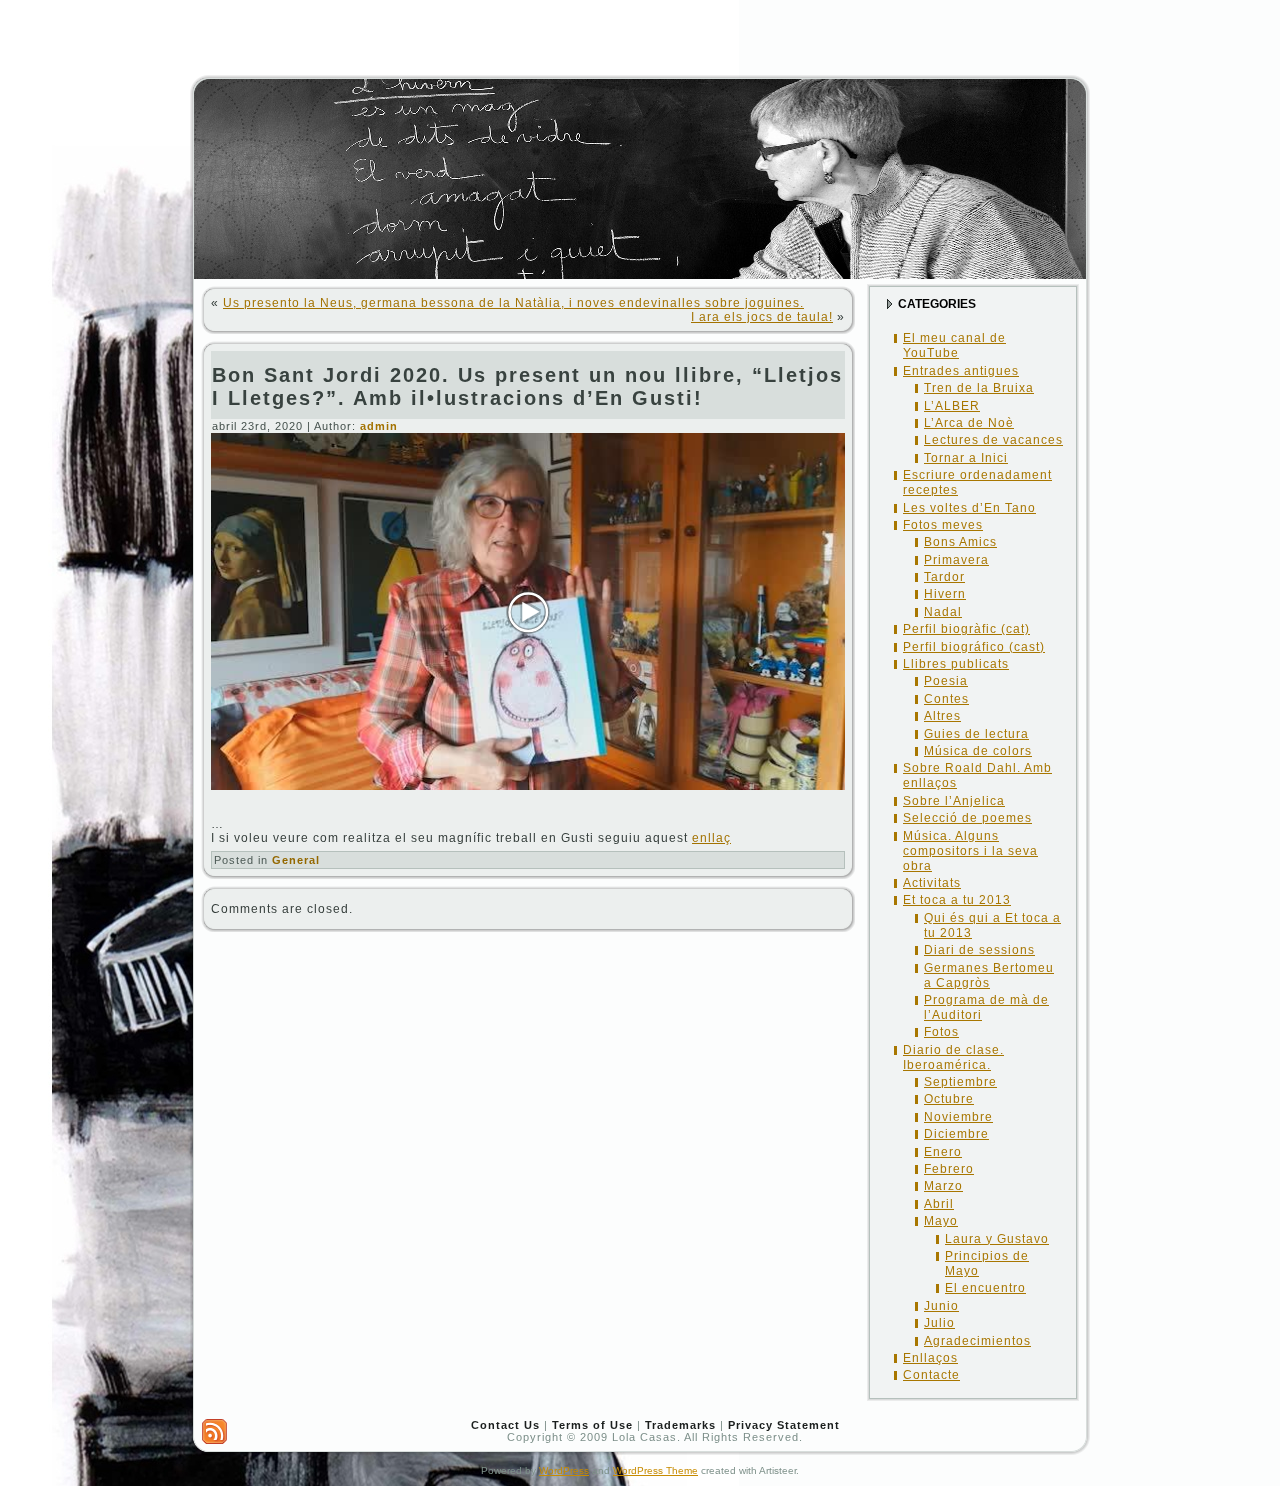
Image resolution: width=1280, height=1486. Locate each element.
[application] (528, 611)
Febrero (949, 1169)
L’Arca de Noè (969, 423)
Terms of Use (592, 1425)
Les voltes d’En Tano (969, 508)
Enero (943, 1152)
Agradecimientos (977, 1341)
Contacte (931, 1375)
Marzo (943, 1186)
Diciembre (956, 1134)
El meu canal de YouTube (954, 345)
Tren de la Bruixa (979, 388)
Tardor (944, 577)
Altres (942, 716)
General (296, 860)
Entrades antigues (961, 371)
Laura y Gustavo (997, 1239)
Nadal (943, 612)
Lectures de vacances (993, 440)
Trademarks (680, 1425)
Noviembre (958, 1117)
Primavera (956, 560)
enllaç (711, 838)
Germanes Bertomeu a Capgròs (989, 975)
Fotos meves (943, 525)
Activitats (932, 883)
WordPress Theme (655, 1470)
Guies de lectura (976, 734)
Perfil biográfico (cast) (974, 647)
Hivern (945, 594)
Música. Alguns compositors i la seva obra (970, 851)
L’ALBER (952, 406)
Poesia (946, 681)
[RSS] (214, 1431)
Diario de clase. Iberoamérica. (953, 1057)
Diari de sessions (979, 950)
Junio (941, 1306)
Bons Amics (960, 542)
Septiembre (960, 1082)
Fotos (941, 1032)
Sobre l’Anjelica (954, 801)
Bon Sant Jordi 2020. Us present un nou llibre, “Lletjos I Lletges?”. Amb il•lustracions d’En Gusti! (527, 386)
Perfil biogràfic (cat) (966, 629)
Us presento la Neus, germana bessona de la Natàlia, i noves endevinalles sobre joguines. (513, 303)
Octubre (949, 1099)
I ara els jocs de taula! (762, 317)
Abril (939, 1204)
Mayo (941, 1221)
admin (379, 426)
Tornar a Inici (966, 458)
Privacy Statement (784, 1425)
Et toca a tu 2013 (957, 900)
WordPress (564, 1470)
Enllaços (930, 1358)
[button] (528, 612)
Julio (939, 1323)
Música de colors (978, 751)
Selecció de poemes (967, 818)
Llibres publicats (956, 664)
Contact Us (505, 1425)
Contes (946, 699)
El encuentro (985, 1288)
